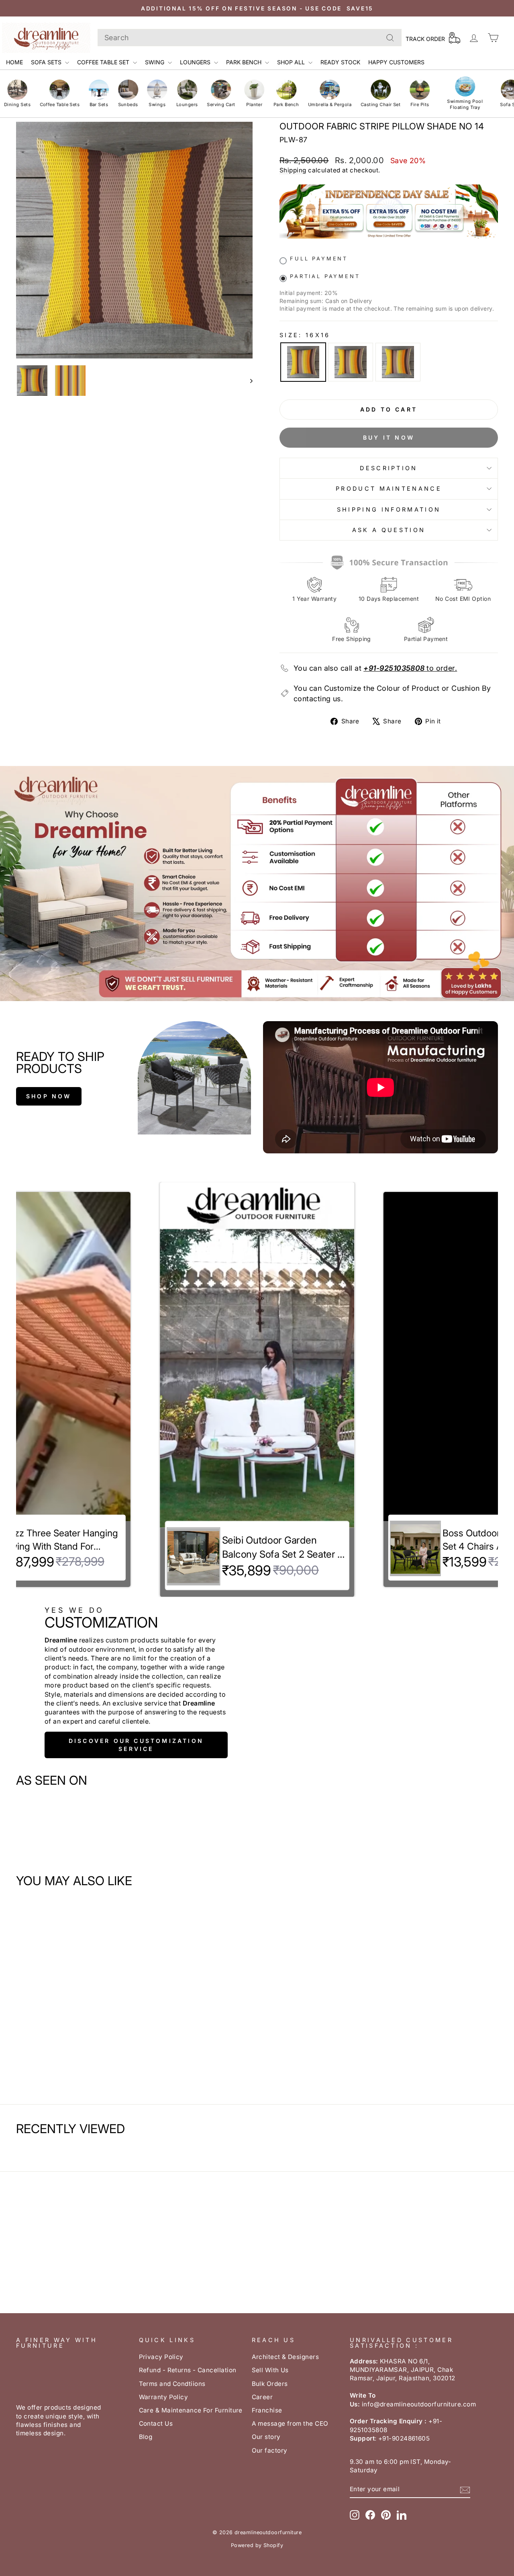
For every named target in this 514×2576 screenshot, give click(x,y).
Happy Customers (396, 62)
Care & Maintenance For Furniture (191, 2410)
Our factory (270, 2450)
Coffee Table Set (104, 62)
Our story (266, 2437)
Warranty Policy (164, 2397)
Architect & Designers (285, 2357)
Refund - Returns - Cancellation (188, 2370)
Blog (146, 2437)
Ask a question (389, 530)
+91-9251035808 (394, 668)
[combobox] (250, 38)
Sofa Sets (47, 62)
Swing (155, 62)
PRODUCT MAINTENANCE (389, 488)
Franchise (267, 2410)
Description (389, 468)
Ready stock (340, 62)
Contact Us (156, 2423)
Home (14, 62)
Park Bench (245, 62)
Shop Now (49, 1096)
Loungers (196, 62)
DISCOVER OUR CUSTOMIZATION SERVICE (136, 1745)
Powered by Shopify (257, 2545)
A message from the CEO (290, 2423)
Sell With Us (270, 2370)
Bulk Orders (270, 2384)
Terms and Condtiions (172, 2384)
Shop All (292, 62)
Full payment (319, 259)
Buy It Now (389, 437)
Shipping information (389, 509)
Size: (305, 335)
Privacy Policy (161, 2357)
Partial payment (325, 276)
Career (262, 2397)
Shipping (293, 170)
